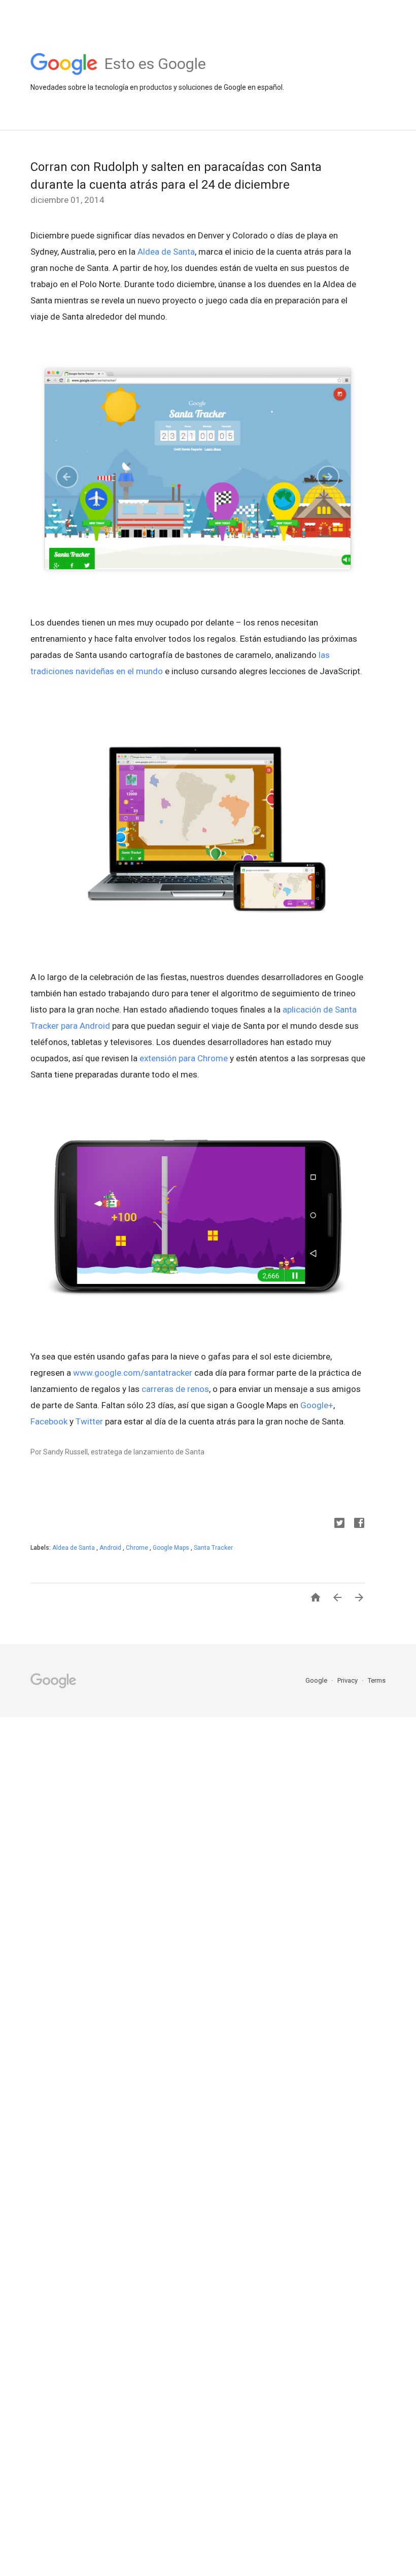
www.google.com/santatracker (133, 1373)
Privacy (348, 1680)
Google (317, 1680)
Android (111, 1548)
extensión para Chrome (184, 1058)
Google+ (317, 1405)
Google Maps (172, 1548)
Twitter (89, 1421)
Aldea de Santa (166, 252)
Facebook (49, 1421)
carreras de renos (175, 1389)
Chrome (138, 1548)
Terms (377, 1680)
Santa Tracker (213, 1548)
